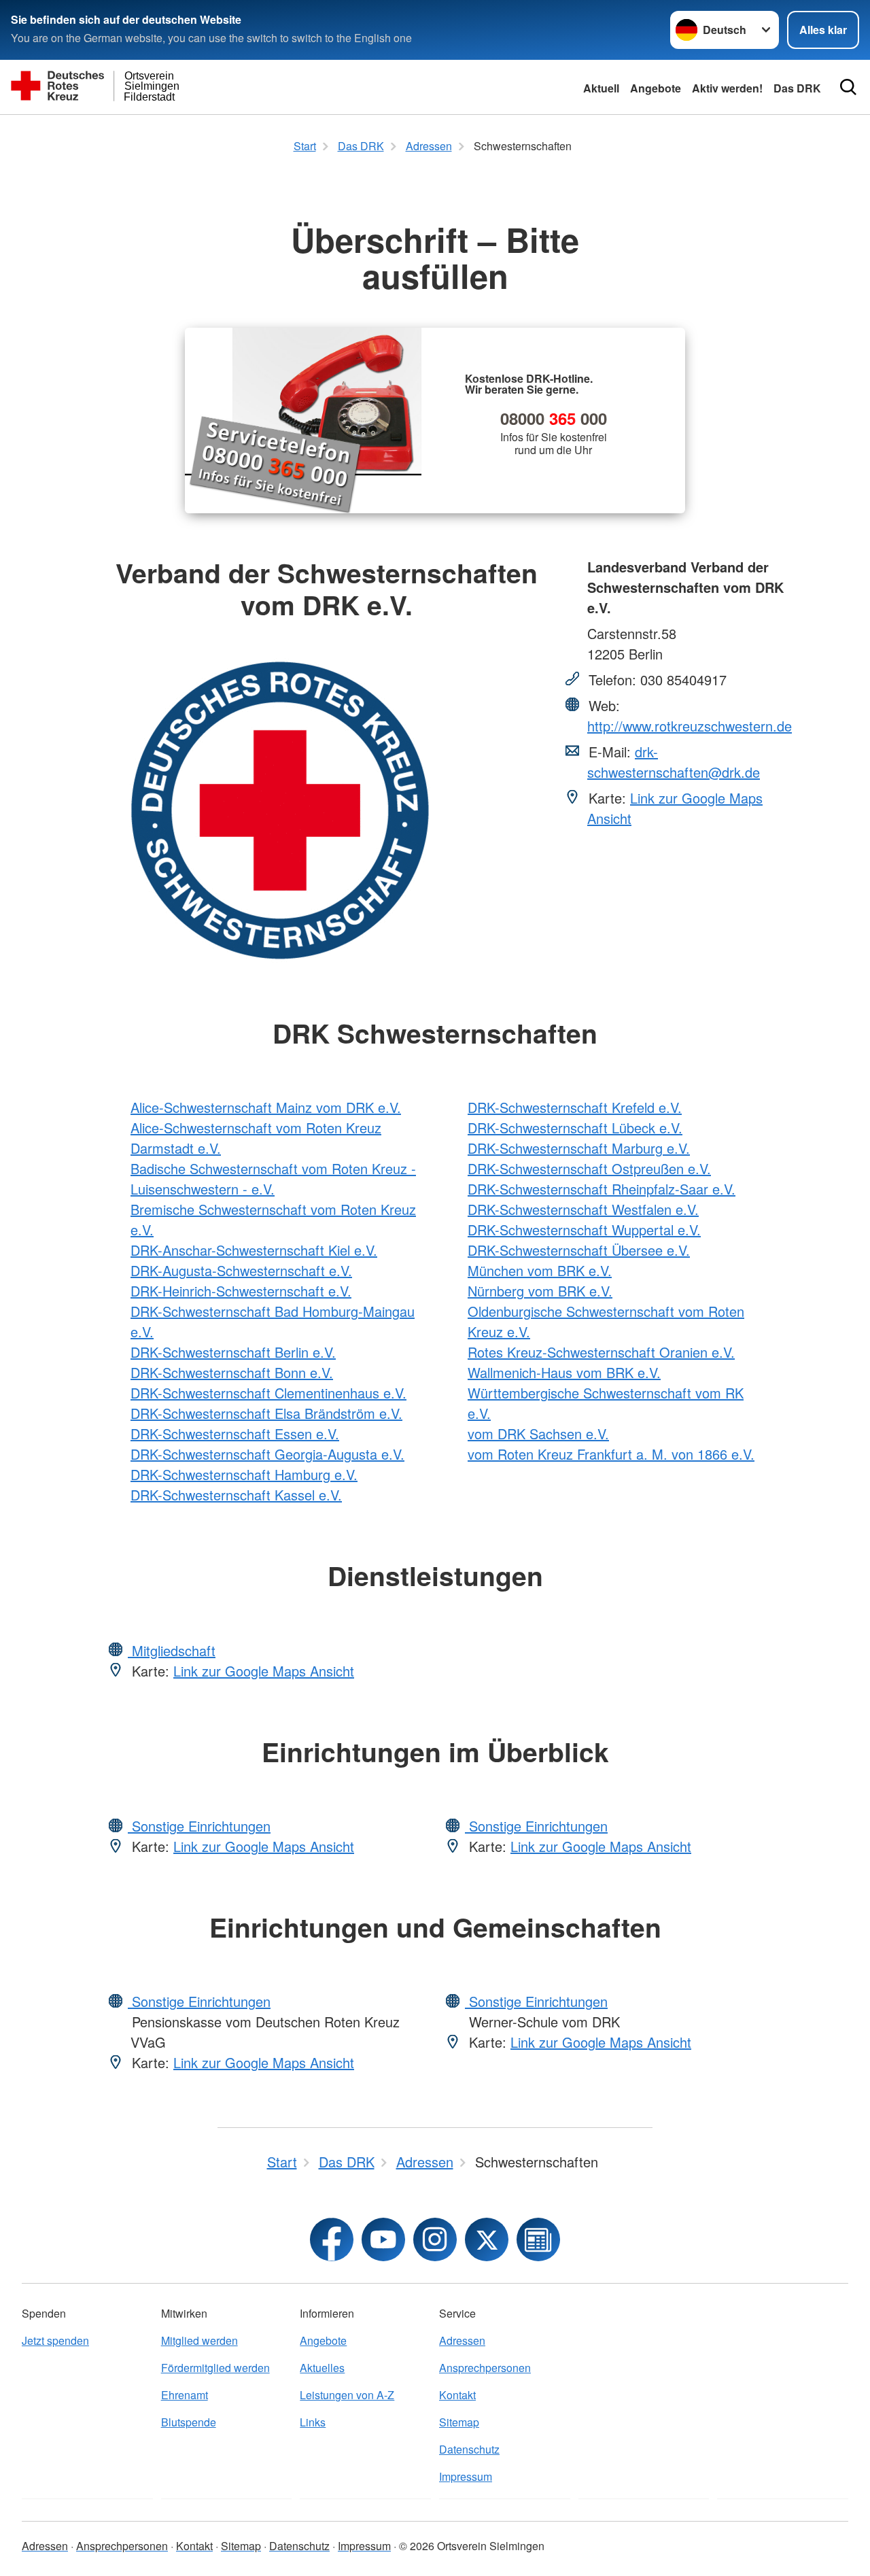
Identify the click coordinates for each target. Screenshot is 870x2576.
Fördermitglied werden (215, 2368)
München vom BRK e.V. (540, 1270)
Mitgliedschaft (172, 1650)
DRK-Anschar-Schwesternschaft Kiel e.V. (254, 1250)
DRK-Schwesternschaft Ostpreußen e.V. (589, 1168)
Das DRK (797, 88)
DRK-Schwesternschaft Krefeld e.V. (575, 1107)
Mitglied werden (199, 2340)
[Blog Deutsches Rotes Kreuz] (538, 2239)
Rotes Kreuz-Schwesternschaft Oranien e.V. (601, 1352)
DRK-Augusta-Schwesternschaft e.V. (241, 1270)
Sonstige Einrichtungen (199, 1826)
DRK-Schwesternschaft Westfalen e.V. (583, 1209)
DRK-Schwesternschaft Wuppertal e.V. (584, 1230)
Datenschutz (469, 2449)
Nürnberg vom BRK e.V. (540, 1291)
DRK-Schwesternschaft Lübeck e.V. (575, 1128)
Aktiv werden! (727, 88)
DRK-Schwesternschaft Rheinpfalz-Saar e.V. (602, 1189)
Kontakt (457, 2395)
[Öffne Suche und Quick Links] (848, 87)
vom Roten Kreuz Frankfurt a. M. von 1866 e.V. (611, 1454)
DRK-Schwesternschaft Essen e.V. (235, 1433)
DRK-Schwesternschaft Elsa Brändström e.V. (266, 1413)
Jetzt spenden (55, 2340)
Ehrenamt (185, 2395)
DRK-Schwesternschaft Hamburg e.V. (244, 1474)
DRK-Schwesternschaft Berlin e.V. (233, 1352)
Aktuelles (322, 2368)
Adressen (462, 2340)
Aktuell (601, 88)
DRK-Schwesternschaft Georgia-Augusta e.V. (267, 1454)
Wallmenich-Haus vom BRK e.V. (564, 1372)
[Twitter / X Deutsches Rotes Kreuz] (487, 2239)
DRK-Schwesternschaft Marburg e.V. (579, 1148)
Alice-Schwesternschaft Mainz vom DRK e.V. (266, 1107)
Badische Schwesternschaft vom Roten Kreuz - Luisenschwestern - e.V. (273, 1179)
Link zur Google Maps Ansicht (264, 1671)
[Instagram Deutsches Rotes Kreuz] (435, 2239)
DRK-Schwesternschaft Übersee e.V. (579, 1250)
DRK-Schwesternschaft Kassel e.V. (236, 1495)
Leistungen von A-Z (347, 2395)
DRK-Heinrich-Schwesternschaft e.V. (241, 1291)
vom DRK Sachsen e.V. (538, 1433)
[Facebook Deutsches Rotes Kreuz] (332, 2239)
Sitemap (459, 2422)
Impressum (466, 2476)
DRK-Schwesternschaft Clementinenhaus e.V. (268, 1393)
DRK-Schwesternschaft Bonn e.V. (232, 1372)
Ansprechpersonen (485, 2368)
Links (313, 2422)
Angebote (656, 88)
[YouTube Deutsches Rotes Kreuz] (383, 2239)
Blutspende (189, 2422)
